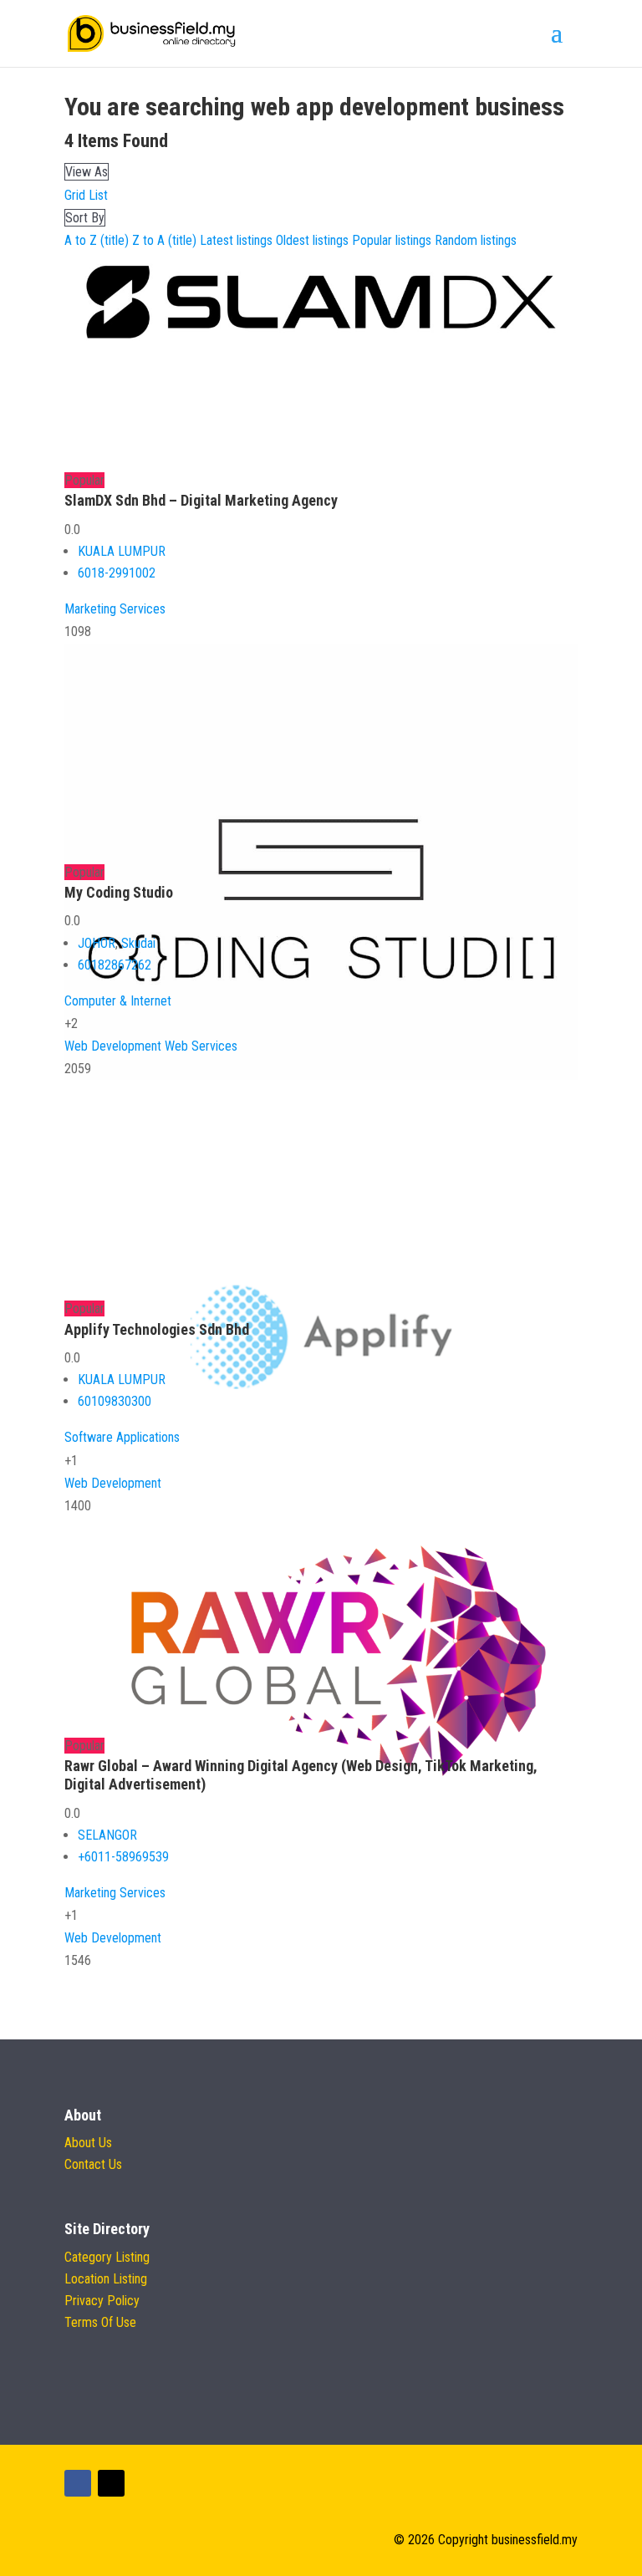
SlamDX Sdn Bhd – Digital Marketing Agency (201, 500)
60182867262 (115, 965)
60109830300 (115, 1401)
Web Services (201, 1046)
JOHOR (97, 943)
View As (87, 172)
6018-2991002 (117, 573)
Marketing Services (115, 609)
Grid (75, 195)
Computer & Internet (118, 1001)
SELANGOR (107, 1835)
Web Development (113, 1046)
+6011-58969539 (123, 1857)
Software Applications (122, 1437)
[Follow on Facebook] (78, 2483)
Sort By (85, 218)
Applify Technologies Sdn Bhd (157, 1329)
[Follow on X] (111, 2483)
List (98, 195)
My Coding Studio (119, 892)
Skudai (138, 943)
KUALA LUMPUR (122, 551)
